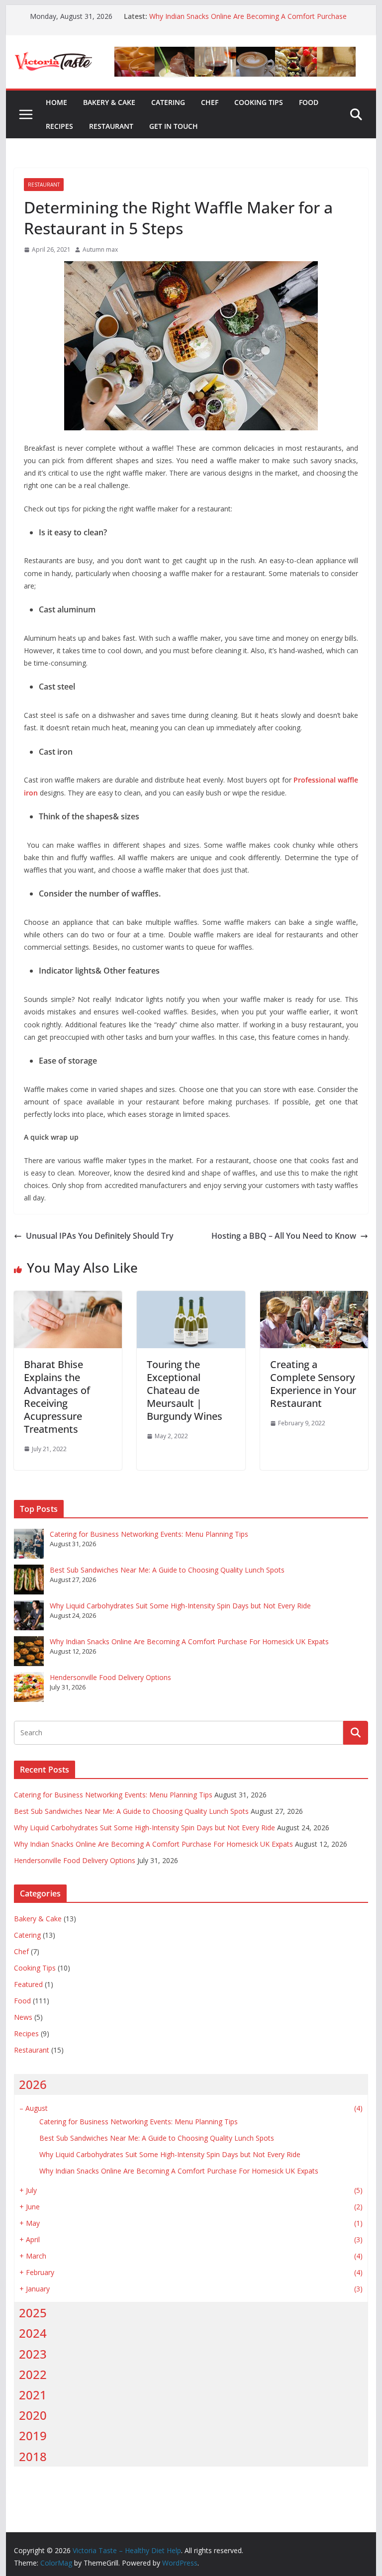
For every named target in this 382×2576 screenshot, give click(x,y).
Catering (168, 102)
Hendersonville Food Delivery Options (110, 1677)
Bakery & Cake (109, 102)
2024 (33, 2333)
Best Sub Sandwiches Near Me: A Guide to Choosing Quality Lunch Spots (167, 1570)
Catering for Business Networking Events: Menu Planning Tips (149, 1534)
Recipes (59, 126)
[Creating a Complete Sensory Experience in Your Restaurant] (314, 1298)
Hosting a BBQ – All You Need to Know (284, 1236)
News (23, 2017)
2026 (33, 2084)
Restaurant (111, 126)
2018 (33, 2456)
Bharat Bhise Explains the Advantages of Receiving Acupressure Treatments (57, 1397)
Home (56, 102)
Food (309, 102)
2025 (33, 2313)
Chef (210, 102)
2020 (33, 2415)
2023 (33, 2354)
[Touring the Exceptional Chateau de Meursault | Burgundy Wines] (191, 1298)
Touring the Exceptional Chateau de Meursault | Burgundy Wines (185, 1390)
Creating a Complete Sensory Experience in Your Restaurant (313, 1384)
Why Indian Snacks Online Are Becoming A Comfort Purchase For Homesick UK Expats (189, 1641)
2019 (33, 2435)
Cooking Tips (259, 102)
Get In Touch (174, 126)
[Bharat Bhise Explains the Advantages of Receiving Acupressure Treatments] (68, 1298)
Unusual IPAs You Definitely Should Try (100, 1236)
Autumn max (100, 249)
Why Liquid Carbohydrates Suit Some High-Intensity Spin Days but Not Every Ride (180, 1606)
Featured (28, 1984)
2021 (33, 2395)
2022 (33, 2374)
